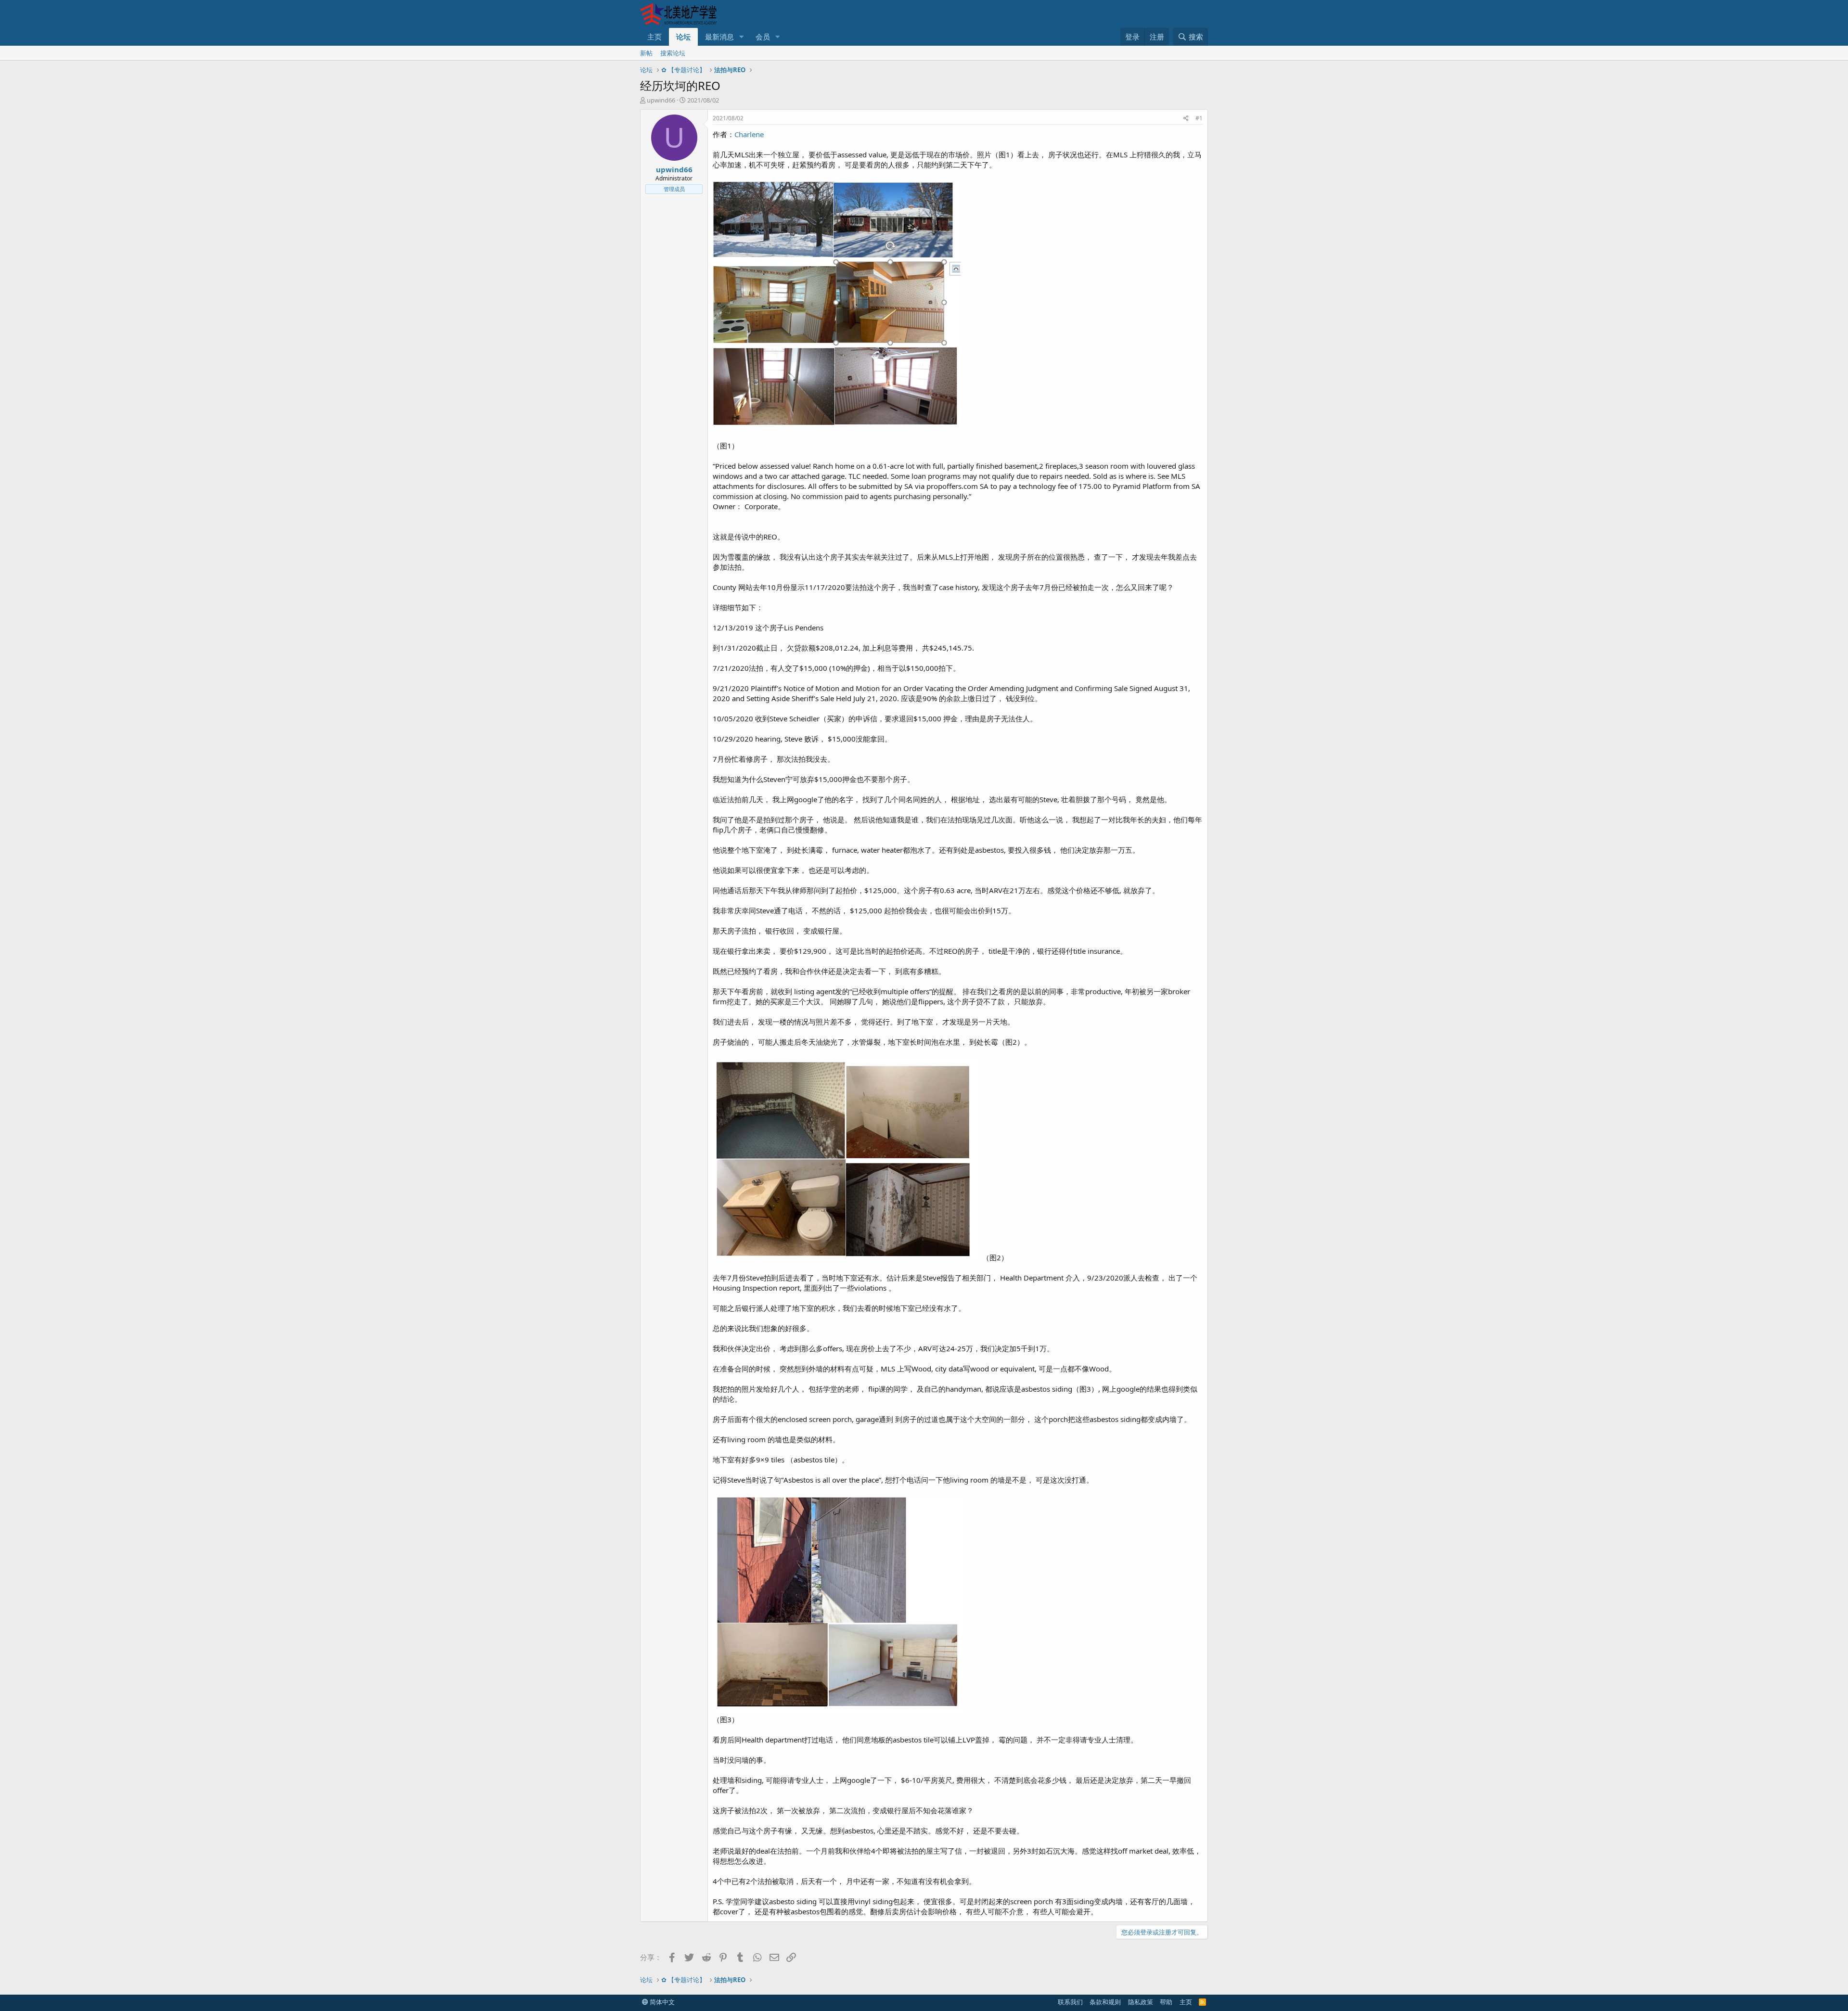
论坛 (683, 37)
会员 (763, 37)
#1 (1199, 118)
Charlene (749, 134)
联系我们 (1070, 2002)
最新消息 (719, 37)
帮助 (1166, 2002)
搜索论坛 (673, 53)
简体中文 (661, 2002)
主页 (654, 37)
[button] (742, 37)
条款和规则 (1105, 2002)
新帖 (646, 53)
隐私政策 (1141, 2002)
